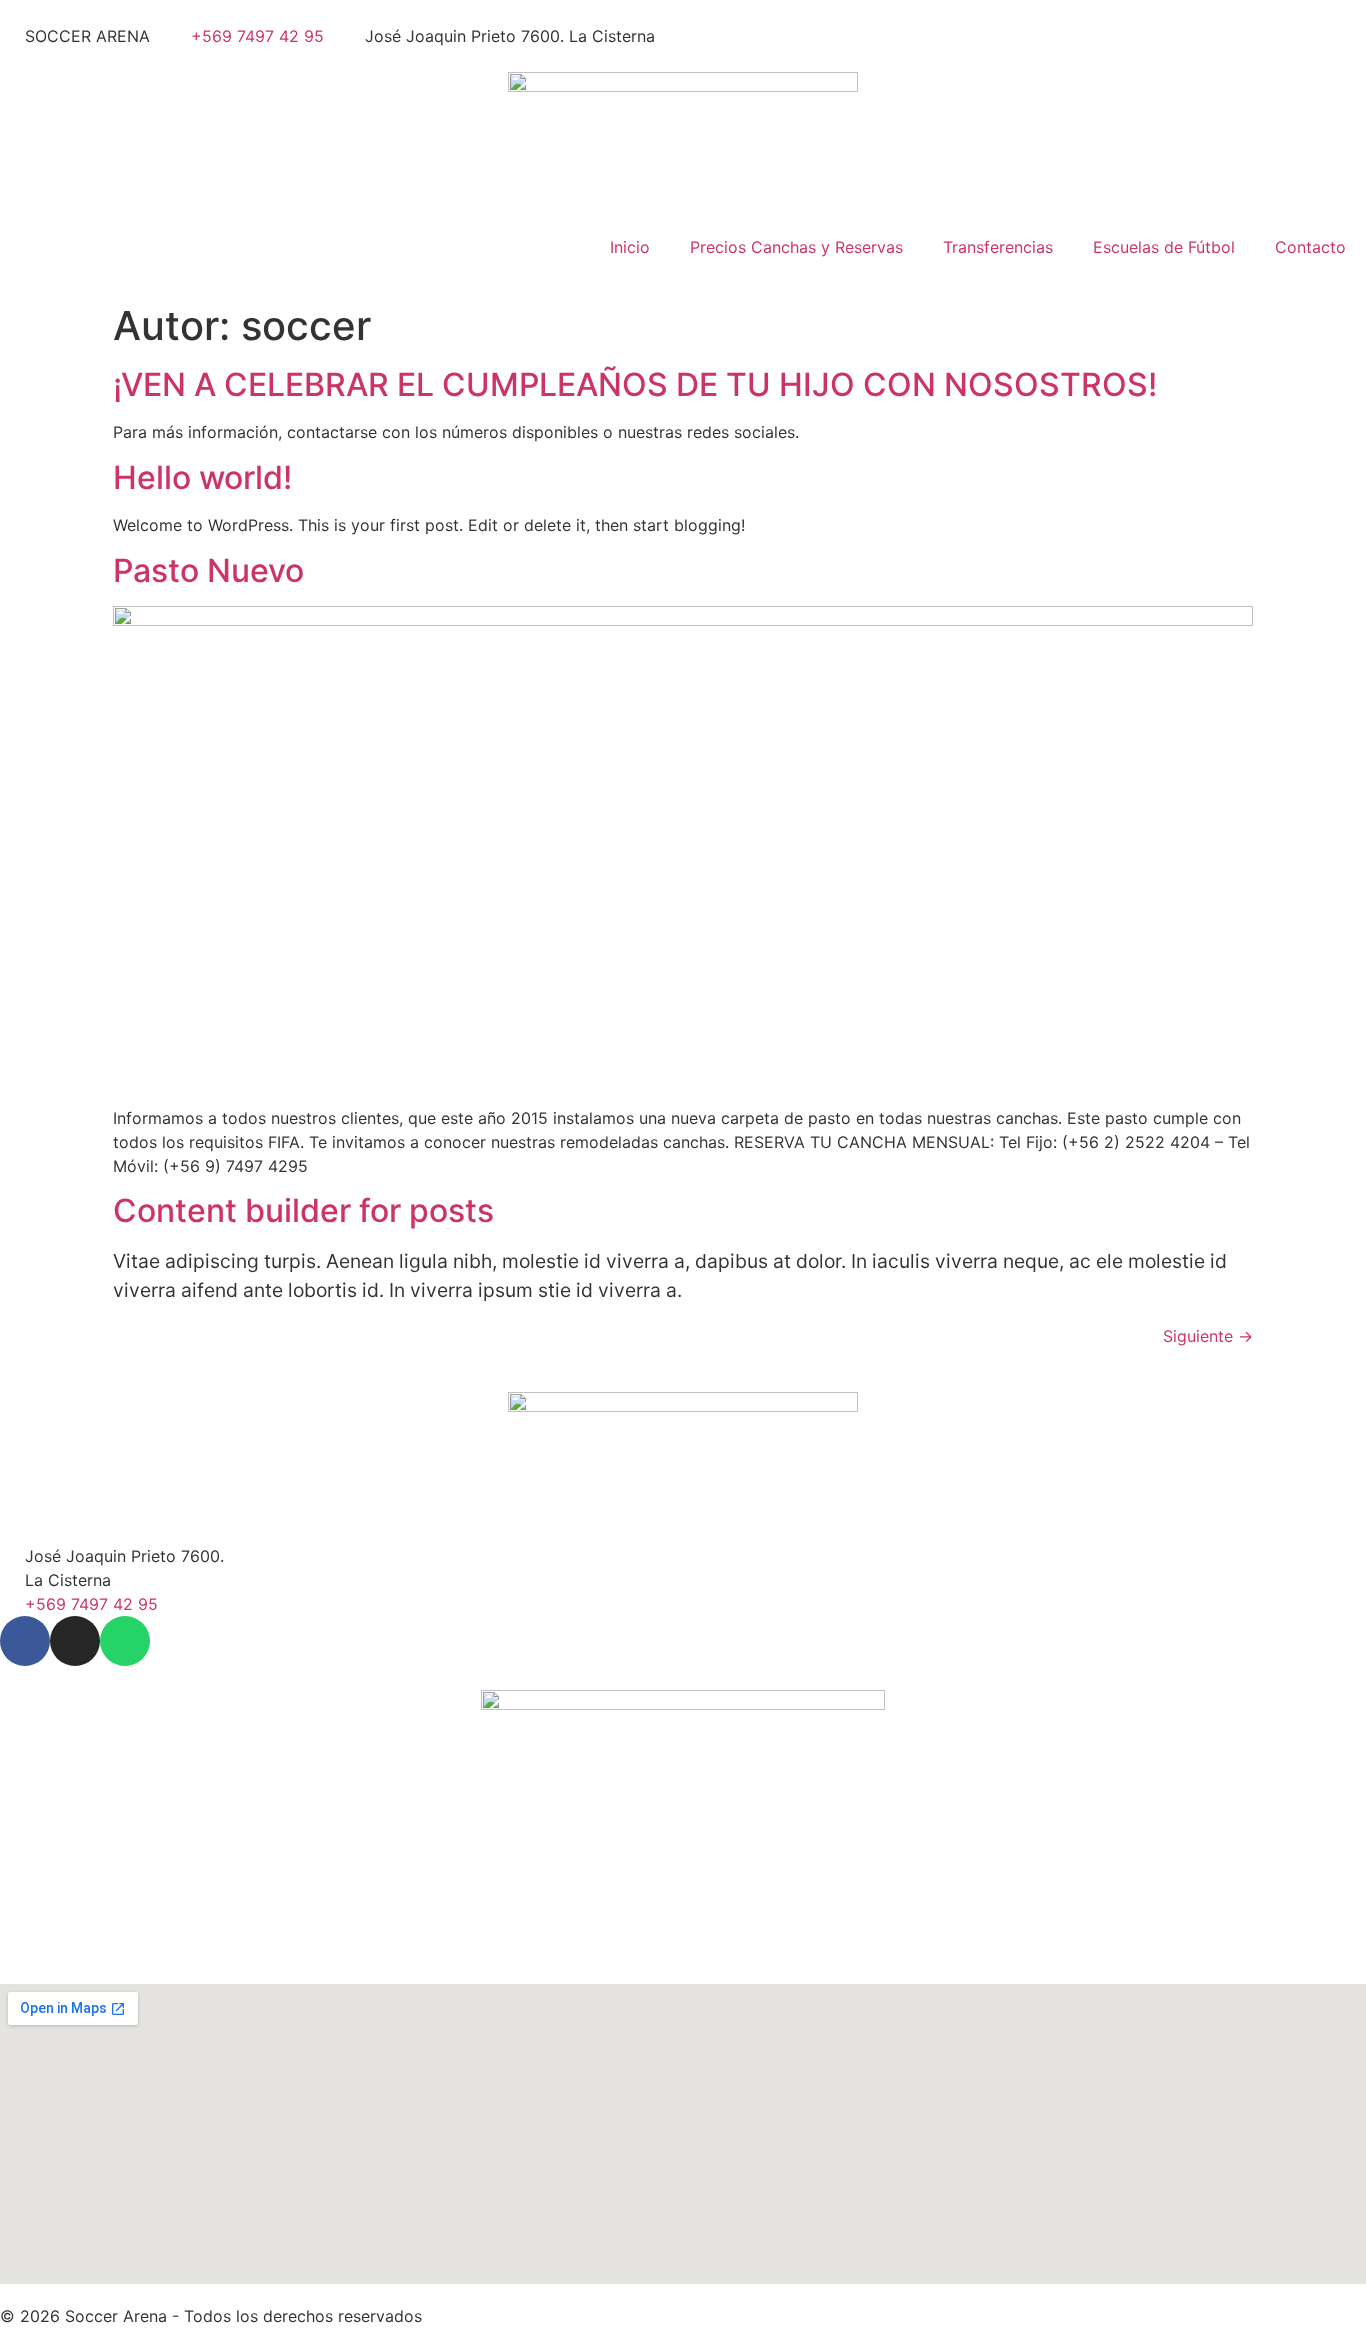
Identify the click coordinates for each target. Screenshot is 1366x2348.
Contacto (1310, 247)
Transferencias (998, 247)
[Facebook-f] (25, 1641)
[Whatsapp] (125, 1641)
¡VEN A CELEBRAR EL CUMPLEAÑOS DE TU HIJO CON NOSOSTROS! (635, 384)
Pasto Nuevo (208, 570)
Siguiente (1208, 1336)
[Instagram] (75, 1641)
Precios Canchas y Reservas (796, 247)
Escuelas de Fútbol (1164, 247)
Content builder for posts (303, 1210)
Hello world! (202, 477)
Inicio (630, 247)
